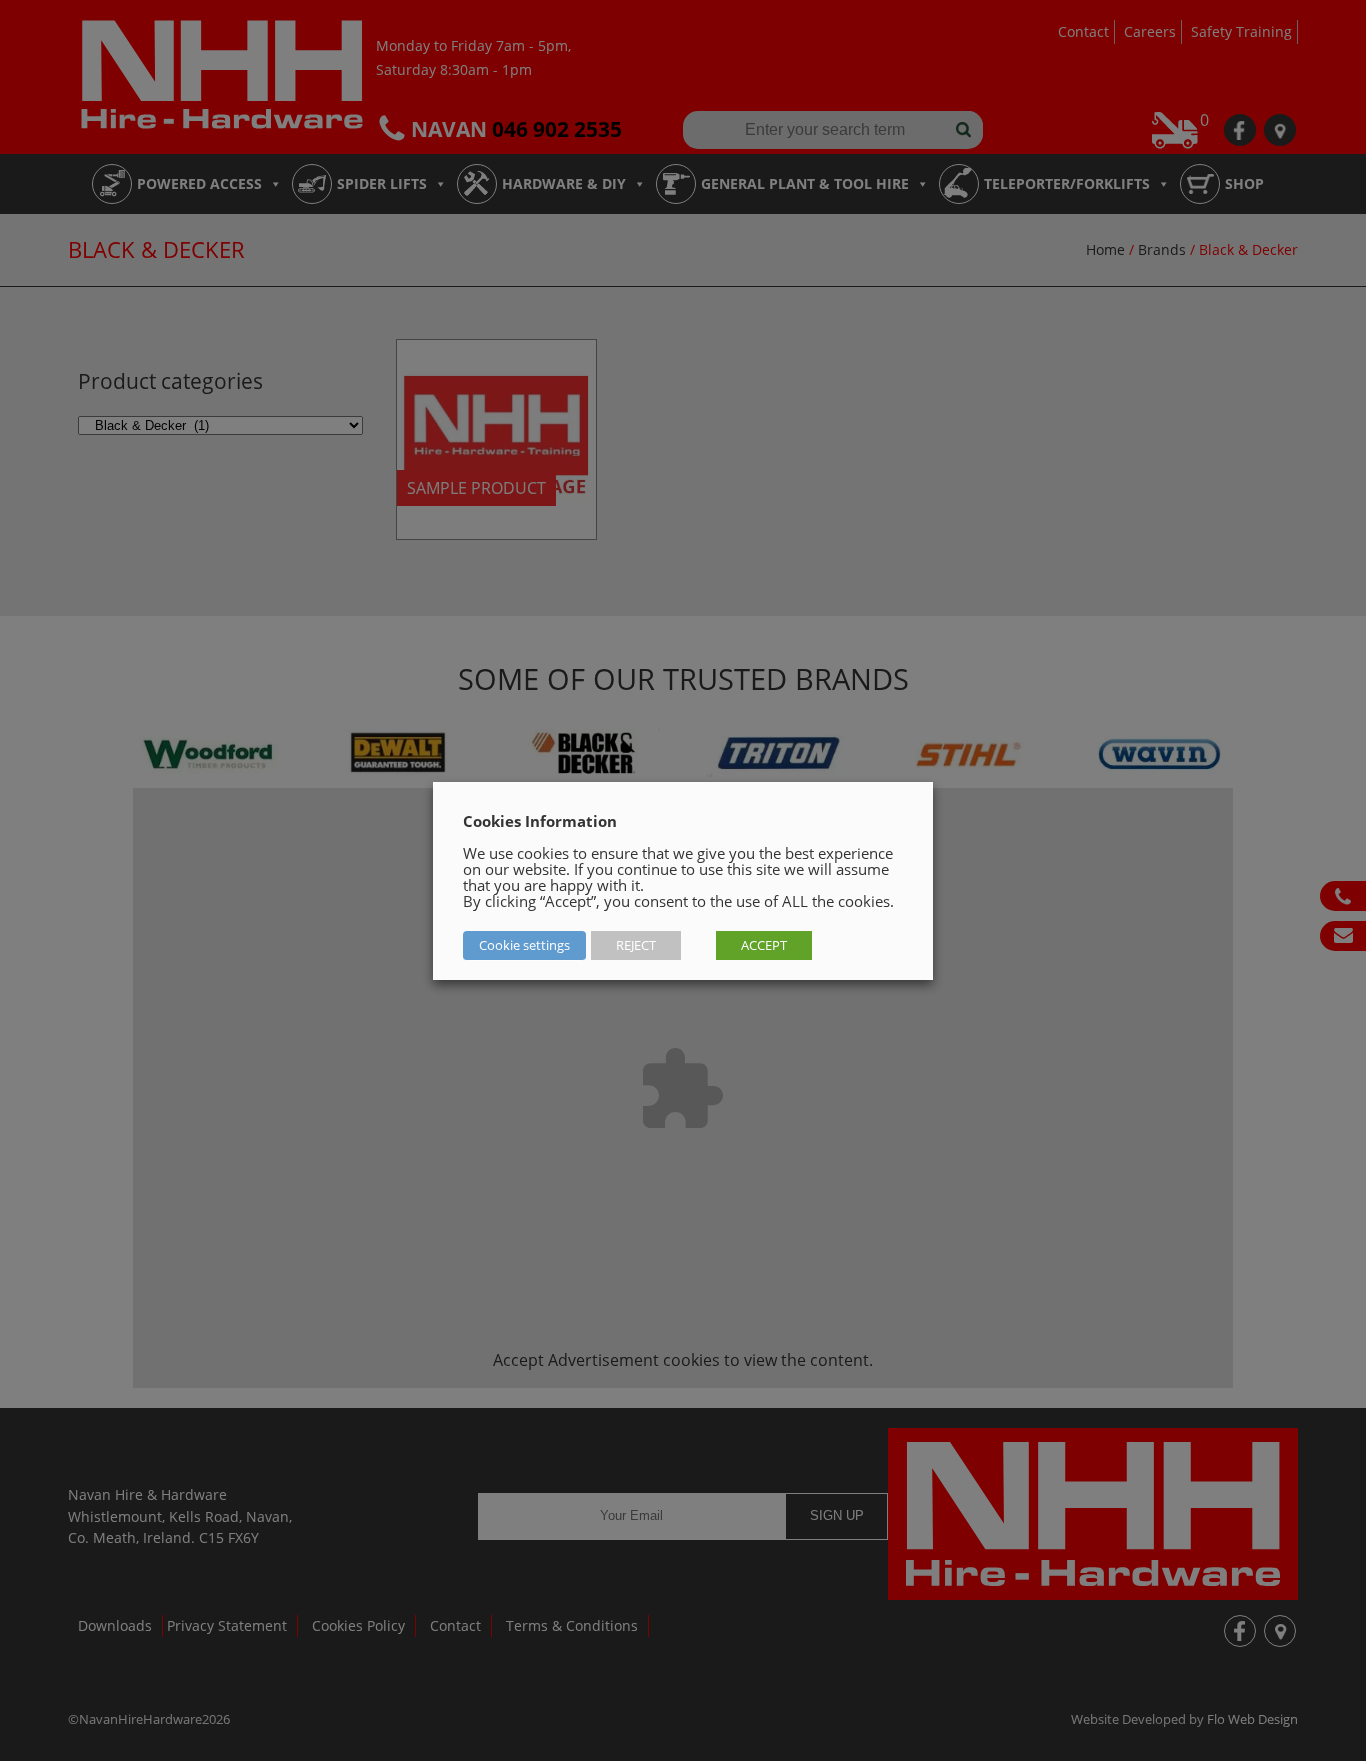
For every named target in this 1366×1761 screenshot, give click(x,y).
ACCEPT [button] (764, 945)
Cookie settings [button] (524, 945)
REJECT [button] (636, 945)
